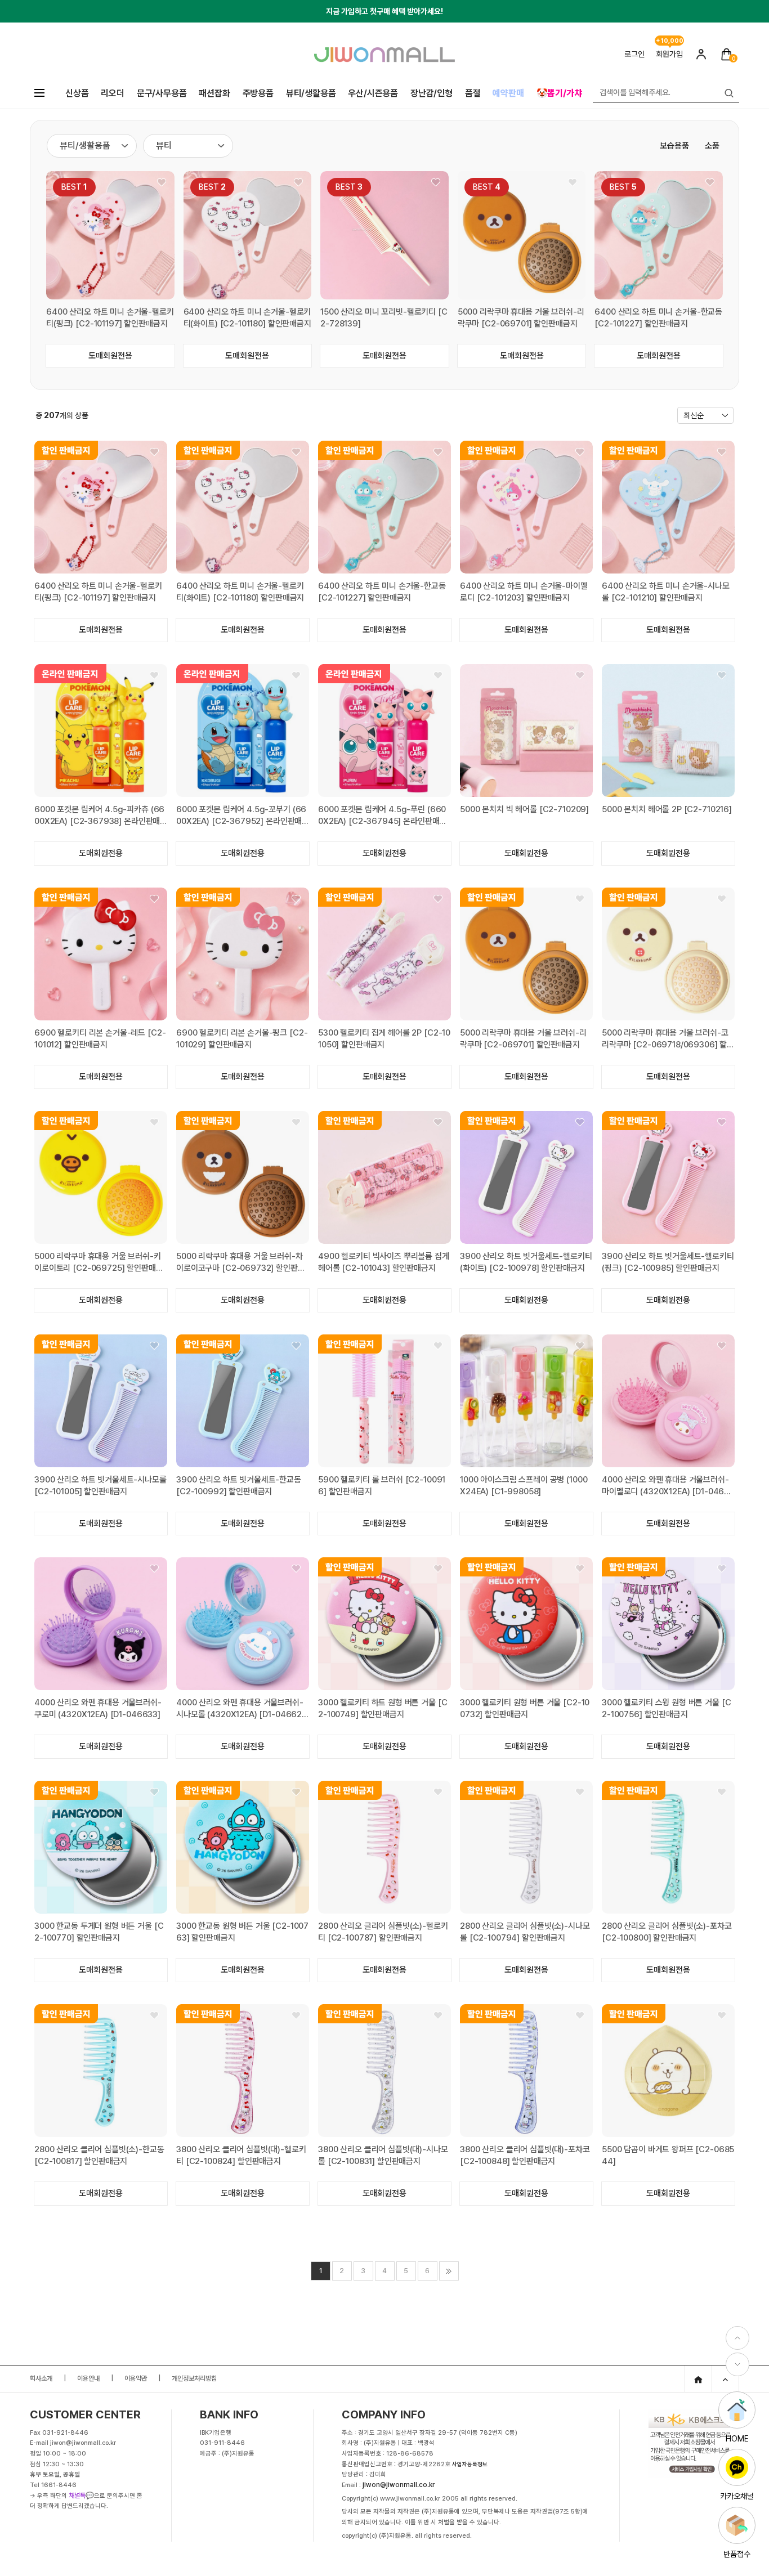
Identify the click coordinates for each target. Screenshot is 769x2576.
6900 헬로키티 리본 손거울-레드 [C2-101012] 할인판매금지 (100, 1039)
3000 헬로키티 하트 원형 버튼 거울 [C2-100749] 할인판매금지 (383, 1708)
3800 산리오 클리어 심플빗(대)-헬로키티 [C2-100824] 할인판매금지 (241, 2155)
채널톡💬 (81, 2496)
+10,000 (670, 41)
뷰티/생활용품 (311, 93)
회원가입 (669, 54)
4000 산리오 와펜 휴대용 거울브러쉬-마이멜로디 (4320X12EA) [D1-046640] (666, 1486)
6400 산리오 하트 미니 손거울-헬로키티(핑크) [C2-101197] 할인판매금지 (110, 318)
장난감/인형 (432, 93)
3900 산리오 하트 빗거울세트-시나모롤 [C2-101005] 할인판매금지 (100, 1486)
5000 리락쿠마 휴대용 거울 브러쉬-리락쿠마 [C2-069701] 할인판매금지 (521, 318)
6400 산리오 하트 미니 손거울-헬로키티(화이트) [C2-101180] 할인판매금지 (247, 318)
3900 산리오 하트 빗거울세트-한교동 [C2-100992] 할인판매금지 (239, 1486)
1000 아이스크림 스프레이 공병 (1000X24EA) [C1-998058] (524, 1486)
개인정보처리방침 (194, 2378)
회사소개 (41, 2378)
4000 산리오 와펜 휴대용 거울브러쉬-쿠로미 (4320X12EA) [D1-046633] (98, 1708)
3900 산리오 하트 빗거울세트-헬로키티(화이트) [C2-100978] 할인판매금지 (526, 1262)
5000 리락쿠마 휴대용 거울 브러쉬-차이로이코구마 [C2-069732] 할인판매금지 (241, 1263)
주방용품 (258, 93)
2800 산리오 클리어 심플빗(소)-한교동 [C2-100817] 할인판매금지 (99, 2155)
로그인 (634, 54)
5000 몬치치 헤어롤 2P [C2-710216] (667, 809)
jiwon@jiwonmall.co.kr (399, 2485)
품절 (473, 93)
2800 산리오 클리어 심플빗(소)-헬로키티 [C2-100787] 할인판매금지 (383, 1932)
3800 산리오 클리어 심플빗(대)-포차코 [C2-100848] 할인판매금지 (525, 2155)
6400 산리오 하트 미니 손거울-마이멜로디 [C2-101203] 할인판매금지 (524, 592)
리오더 (112, 93)
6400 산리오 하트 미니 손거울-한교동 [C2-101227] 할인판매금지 (658, 318)
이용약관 (136, 2378)
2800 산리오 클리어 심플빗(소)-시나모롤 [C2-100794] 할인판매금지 (525, 1932)
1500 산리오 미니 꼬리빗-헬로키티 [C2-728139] (384, 318)
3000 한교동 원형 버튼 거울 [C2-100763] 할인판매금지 (242, 1932)
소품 (712, 146)
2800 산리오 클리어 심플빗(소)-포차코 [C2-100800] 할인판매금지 (667, 1932)
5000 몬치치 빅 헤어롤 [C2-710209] (524, 809)
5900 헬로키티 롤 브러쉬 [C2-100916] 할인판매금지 (382, 1486)
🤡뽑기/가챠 (559, 93)
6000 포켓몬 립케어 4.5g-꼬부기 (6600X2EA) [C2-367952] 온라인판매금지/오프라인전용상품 (241, 816)
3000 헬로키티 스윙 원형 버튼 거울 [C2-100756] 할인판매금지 (666, 1708)
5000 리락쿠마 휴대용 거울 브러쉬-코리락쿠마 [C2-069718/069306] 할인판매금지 (668, 1039)
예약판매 (508, 93)
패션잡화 (214, 93)
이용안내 (88, 2378)
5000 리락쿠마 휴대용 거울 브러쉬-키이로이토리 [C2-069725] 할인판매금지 (99, 1263)
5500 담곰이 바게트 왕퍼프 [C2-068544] (668, 2155)
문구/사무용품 (162, 93)
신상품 (77, 93)
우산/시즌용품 (373, 93)
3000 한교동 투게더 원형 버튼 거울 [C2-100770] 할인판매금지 (99, 1932)
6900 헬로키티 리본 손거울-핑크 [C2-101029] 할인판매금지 (242, 1039)
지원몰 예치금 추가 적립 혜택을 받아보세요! (385, 16)
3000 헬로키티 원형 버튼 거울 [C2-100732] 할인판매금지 (525, 1708)
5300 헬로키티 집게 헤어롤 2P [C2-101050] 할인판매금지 (384, 1039)
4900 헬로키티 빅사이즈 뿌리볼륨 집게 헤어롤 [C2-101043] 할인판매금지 (384, 1262)
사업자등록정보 (470, 2464)
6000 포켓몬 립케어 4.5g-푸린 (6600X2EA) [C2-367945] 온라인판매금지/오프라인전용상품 (382, 816)
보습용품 (674, 146)
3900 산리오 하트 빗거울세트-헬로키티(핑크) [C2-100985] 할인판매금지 (668, 1262)
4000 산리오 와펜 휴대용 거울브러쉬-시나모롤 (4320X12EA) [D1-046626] (240, 1709)
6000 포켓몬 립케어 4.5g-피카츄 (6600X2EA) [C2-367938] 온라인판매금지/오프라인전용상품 (99, 816)
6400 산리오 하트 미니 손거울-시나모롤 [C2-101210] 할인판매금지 (666, 592)
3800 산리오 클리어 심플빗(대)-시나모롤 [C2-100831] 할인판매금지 (383, 2155)
